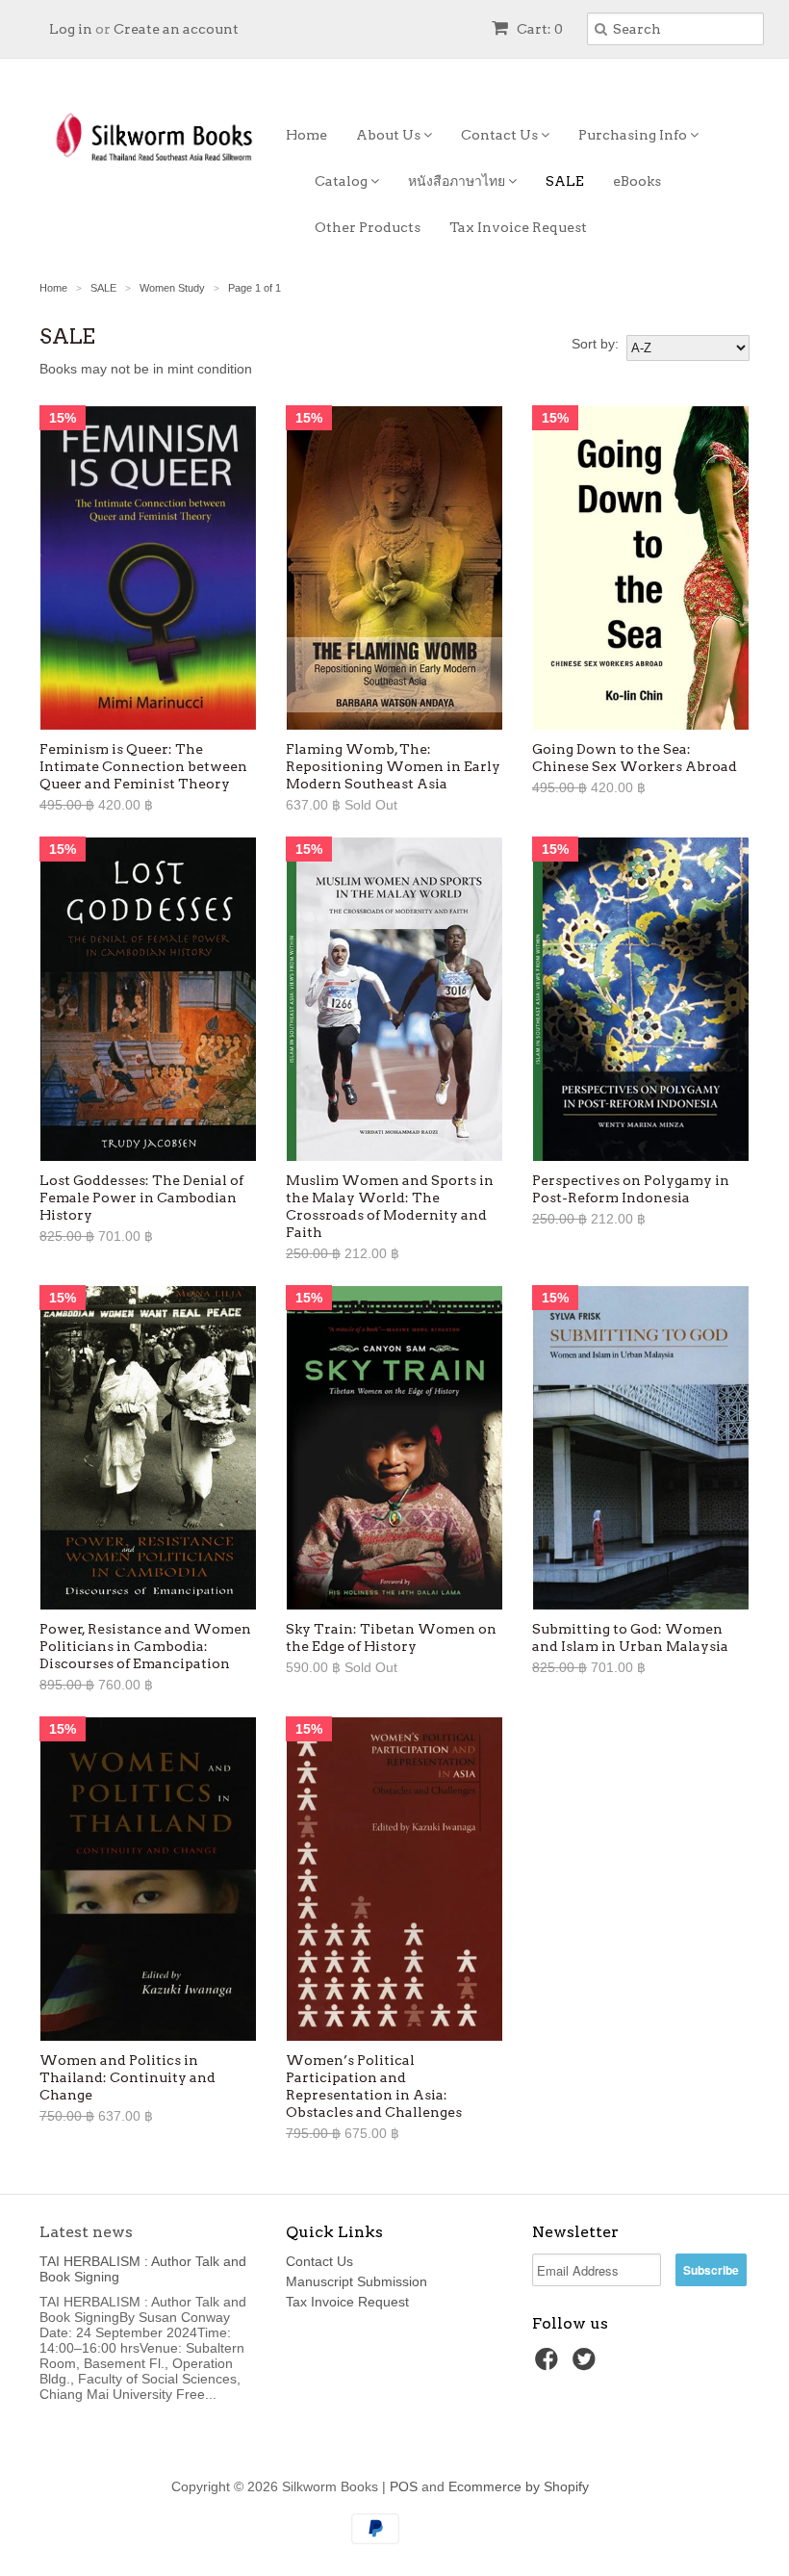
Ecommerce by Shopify (519, 2486)
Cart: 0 (538, 29)
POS (404, 2486)
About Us (390, 135)
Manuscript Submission (356, 2281)
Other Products (368, 227)
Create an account (176, 29)
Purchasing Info (634, 135)
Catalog (343, 181)
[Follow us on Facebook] (549, 2365)
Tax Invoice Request (518, 227)
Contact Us (501, 135)
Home (306, 135)
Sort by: (595, 344)
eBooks (637, 181)
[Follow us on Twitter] (587, 2365)
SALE (565, 181)
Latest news (86, 2232)
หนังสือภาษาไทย (458, 181)
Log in (71, 29)
